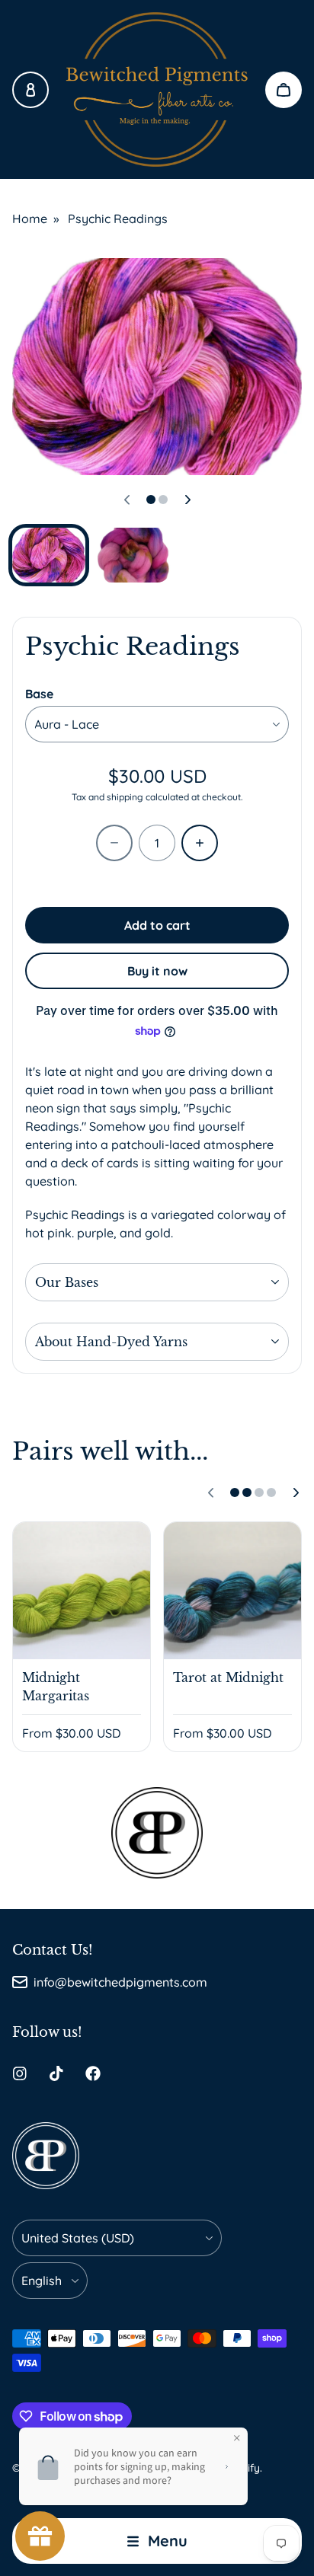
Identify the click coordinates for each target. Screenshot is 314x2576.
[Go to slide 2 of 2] (134, 555)
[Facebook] (93, 2073)
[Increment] (200, 843)
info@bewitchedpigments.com (120, 1982)
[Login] (30, 90)
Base (39, 694)
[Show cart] (284, 90)
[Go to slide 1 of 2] (49, 555)
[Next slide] (187, 500)
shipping (125, 797)
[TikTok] (56, 2073)
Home (30, 219)
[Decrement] (114, 843)
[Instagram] (20, 2073)
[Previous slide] (127, 500)
